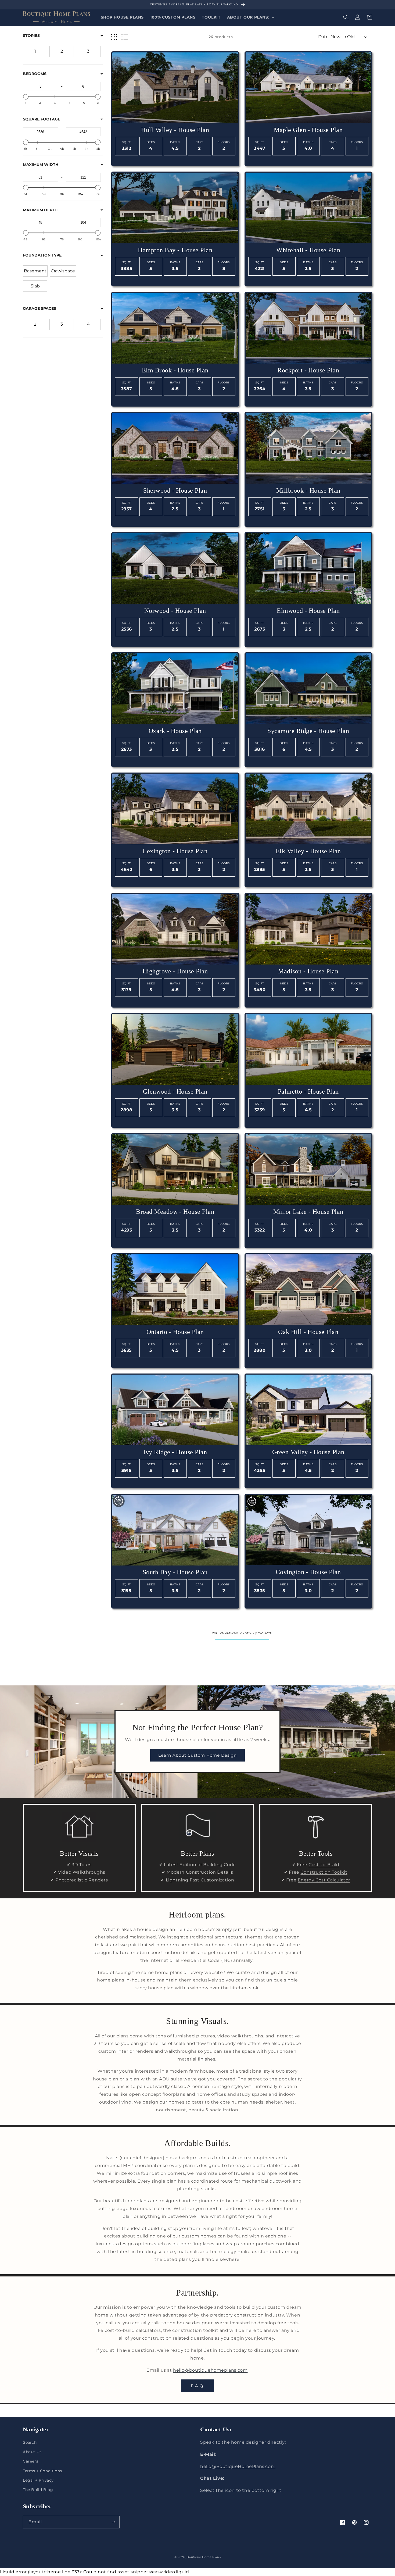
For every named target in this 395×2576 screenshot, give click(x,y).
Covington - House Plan (308, 1572)
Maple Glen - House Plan (308, 130)
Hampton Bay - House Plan (175, 250)
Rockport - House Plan (308, 370)
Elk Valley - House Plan (308, 851)
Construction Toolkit (324, 1872)
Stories (31, 35)
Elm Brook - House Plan (175, 370)
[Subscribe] (113, 2522)
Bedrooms (35, 74)
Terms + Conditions (42, 2471)
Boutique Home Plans (204, 2557)
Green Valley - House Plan (308, 1452)
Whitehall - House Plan (308, 250)
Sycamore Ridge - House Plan (308, 731)
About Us (32, 2452)
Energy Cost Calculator (324, 1880)
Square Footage (42, 119)
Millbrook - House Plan (308, 490)
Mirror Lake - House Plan (308, 1212)
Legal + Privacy (38, 2480)
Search (30, 2442)
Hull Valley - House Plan (175, 130)
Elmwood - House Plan (308, 611)
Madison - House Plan (308, 971)
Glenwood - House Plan (175, 1091)
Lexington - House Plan (175, 851)
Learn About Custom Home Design (198, 1755)
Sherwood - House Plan (175, 490)
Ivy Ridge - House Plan (175, 1452)
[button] (250, 17)
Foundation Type (42, 255)
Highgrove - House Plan (175, 971)
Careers (30, 2461)
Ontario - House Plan (175, 1332)
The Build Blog (38, 2490)
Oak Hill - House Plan (308, 1332)
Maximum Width (41, 165)
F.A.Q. (198, 2386)
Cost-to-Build (324, 1865)
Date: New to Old (336, 37)
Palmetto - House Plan (308, 1091)
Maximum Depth (40, 210)
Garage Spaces (39, 308)
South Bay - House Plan (175, 1572)
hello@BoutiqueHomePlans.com (238, 2466)
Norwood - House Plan (175, 611)
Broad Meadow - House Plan (175, 1212)
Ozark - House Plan (175, 731)
